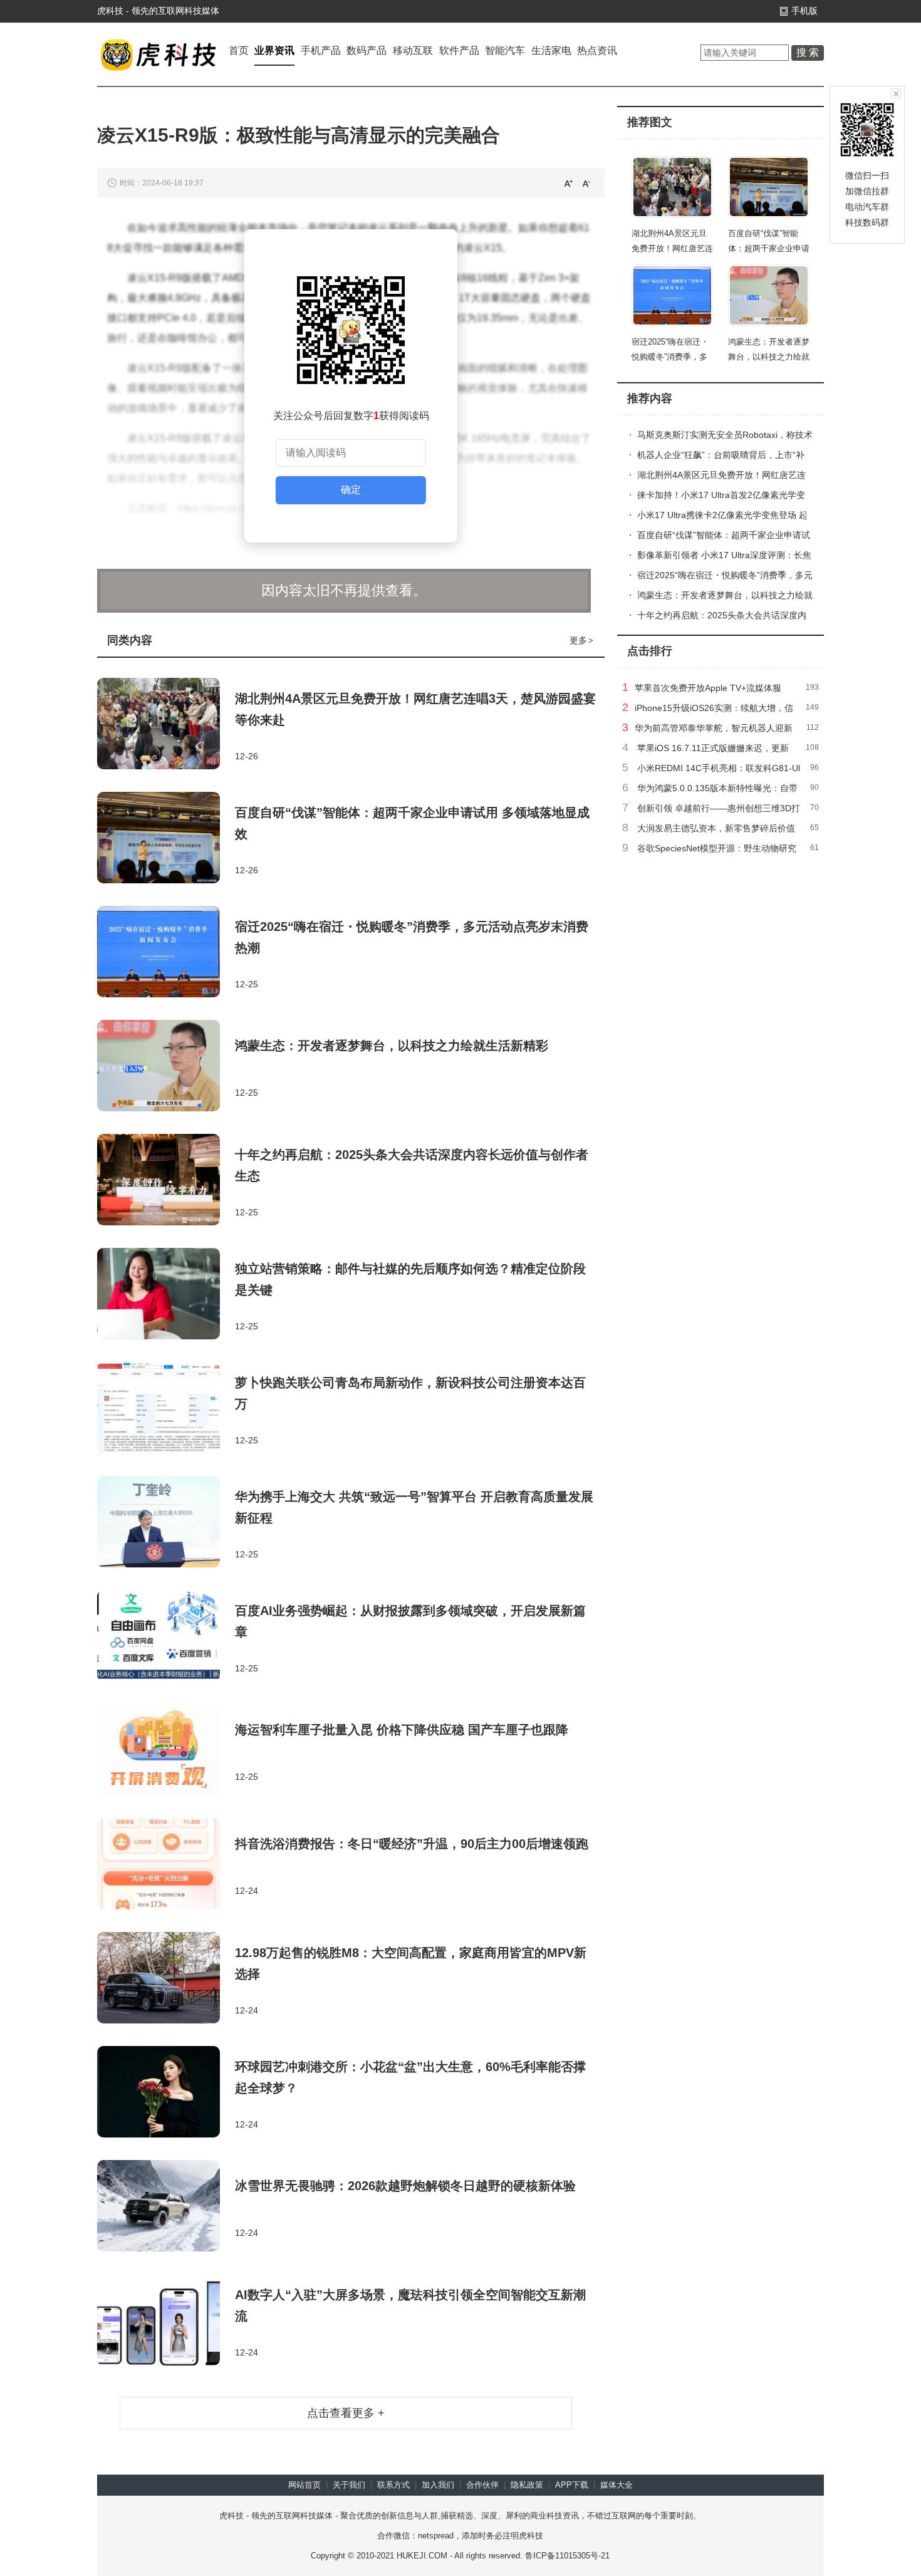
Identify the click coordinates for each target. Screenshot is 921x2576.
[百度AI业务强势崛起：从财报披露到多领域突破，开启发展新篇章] (166, 1637)
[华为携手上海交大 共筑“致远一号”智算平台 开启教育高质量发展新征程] (166, 1523)
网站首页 (304, 2485)
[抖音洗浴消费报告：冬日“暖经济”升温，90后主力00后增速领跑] (166, 1865)
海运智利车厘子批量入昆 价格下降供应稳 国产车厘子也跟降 (402, 1730)
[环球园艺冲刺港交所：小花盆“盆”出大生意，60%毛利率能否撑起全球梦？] (166, 2093)
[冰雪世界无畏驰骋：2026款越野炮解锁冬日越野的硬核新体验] (166, 2207)
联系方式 (393, 2485)
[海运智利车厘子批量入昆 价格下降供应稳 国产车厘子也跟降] (166, 1751)
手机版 (804, 11)
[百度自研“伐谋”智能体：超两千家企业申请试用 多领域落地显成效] (166, 839)
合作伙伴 (482, 2485)
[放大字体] (568, 183)
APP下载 (572, 2485)
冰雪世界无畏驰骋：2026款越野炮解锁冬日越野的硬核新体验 (405, 2186)
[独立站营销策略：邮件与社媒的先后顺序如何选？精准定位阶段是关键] (166, 1295)
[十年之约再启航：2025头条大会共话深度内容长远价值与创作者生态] (166, 1181)
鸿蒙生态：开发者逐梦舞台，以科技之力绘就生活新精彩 (392, 1046)
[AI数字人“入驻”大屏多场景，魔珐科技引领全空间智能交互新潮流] (166, 2321)
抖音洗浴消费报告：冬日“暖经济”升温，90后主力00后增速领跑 (412, 1844)
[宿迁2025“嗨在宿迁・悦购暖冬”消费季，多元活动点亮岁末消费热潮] (166, 953)
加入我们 (438, 2485)
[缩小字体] (586, 183)
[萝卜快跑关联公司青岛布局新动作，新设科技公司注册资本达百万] (166, 1409)
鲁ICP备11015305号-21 (567, 2556)
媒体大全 (617, 2485)
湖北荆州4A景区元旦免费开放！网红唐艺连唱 (672, 248)
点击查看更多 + (346, 2413)
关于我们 (349, 2485)
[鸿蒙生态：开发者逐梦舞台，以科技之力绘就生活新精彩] (166, 1067)
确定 (351, 490)
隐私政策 (527, 2485)
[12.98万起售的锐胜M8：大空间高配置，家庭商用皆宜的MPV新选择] (166, 1979)
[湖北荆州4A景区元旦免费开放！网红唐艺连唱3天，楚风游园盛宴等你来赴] (166, 725)
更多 (581, 640)
